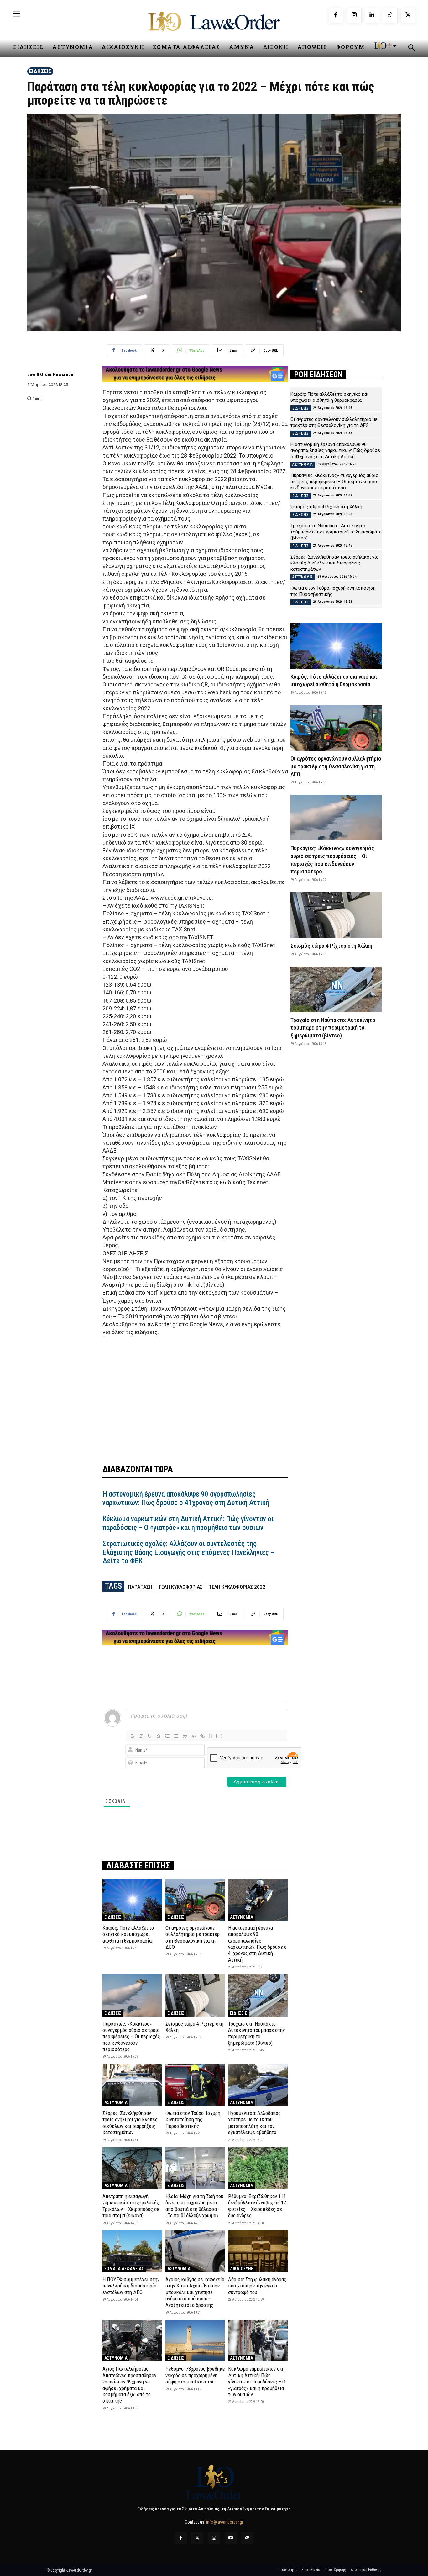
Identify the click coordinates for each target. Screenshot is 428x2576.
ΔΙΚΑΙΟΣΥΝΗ (242, 2269)
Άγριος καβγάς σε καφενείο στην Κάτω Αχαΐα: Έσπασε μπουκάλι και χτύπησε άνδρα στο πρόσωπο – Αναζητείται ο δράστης (195, 2292)
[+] (219, 1736)
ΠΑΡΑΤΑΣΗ (140, 1587)
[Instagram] (354, 15)
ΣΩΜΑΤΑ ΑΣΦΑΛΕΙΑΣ (124, 2269)
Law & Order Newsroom (51, 374)
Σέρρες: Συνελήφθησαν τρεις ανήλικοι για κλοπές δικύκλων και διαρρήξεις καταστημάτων (130, 2123)
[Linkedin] (372, 15)
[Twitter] (197, 2538)
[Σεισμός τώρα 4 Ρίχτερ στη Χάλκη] (195, 1995)
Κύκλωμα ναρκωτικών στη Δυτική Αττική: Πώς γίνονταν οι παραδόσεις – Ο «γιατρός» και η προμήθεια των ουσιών (188, 1523)
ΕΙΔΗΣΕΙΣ (40, 71)
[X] (408, 15)
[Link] (202, 1736)
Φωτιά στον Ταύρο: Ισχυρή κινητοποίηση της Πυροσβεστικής (193, 2120)
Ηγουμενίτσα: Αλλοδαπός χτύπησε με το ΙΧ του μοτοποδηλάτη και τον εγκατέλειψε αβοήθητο (254, 2123)
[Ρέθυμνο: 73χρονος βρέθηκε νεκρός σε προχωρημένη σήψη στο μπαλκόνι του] (195, 2341)
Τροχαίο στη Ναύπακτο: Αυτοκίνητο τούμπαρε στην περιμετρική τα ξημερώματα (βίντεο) (256, 2033)
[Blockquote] (185, 1736)
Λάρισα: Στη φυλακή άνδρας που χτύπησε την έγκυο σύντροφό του (257, 2286)
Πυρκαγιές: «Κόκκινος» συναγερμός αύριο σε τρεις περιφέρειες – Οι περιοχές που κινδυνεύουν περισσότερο (131, 2037)
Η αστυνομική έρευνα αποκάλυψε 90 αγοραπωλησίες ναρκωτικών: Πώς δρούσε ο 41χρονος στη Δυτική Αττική (186, 1499)
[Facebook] (336, 15)
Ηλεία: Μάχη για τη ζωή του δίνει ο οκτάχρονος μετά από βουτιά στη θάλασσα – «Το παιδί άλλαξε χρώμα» (194, 2206)
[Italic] (141, 1736)
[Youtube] (231, 2538)
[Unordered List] (176, 1736)
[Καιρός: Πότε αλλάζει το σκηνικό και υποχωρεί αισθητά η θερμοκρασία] (132, 1899)
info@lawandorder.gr (225, 2522)
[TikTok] (390, 15)
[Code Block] (194, 1736)
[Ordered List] (167, 1736)
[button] (411, 49)
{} (211, 1736)
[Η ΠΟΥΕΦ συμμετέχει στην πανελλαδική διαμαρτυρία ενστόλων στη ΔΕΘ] (132, 2251)
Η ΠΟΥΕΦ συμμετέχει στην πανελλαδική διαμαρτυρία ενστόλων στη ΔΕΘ (131, 2286)
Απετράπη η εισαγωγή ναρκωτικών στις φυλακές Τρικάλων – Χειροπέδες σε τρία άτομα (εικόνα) (131, 2206)
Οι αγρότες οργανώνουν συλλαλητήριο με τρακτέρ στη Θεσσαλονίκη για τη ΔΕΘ (193, 1937)
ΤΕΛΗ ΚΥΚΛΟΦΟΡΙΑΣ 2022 (237, 1587)
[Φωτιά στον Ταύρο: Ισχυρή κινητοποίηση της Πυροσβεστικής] (195, 2085)
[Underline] (150, 1736)
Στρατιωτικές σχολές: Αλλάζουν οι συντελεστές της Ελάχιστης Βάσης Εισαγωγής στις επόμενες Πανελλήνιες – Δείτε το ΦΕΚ (188, 1552)
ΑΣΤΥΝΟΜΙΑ (242, 1917)
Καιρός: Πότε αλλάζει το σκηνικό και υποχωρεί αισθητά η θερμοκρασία (128, 1934)
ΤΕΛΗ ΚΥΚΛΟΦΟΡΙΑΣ (180, 1587)
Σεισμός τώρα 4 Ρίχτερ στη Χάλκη (194, 2027)
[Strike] (159, 1736)
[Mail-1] (247, 2538)
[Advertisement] (195, 1396)
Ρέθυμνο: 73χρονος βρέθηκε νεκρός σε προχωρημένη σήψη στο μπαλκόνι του (195, 2375)
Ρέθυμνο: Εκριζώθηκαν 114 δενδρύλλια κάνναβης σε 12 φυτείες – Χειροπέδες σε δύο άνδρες (257, 2206)
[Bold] (132, 1736)
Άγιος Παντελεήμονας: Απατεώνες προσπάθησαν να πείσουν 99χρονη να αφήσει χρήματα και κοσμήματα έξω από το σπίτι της (129, 2385)
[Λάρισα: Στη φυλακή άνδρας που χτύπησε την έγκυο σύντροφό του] (258, 2251)
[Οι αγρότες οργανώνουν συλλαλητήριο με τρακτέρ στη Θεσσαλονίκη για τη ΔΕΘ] (195, 1899)
